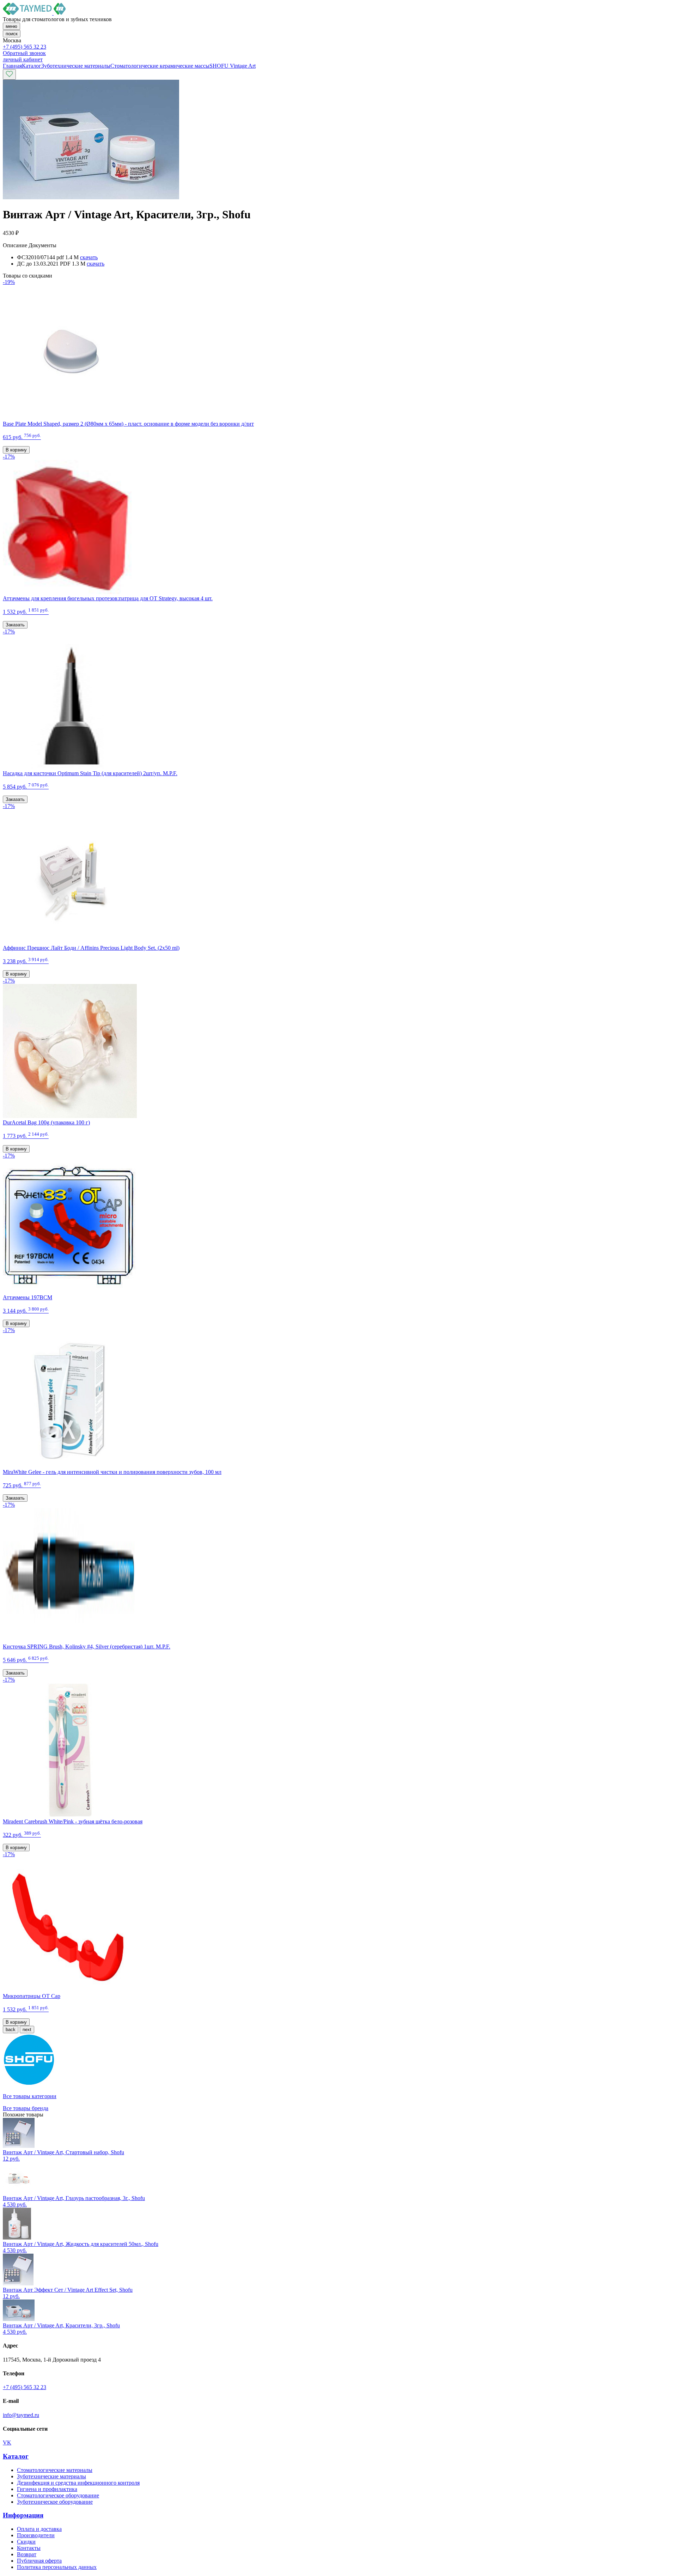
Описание (15, 245)
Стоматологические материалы (55, 2470)
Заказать (15, 625)
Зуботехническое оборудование (55, 2502)
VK (7, 2443)
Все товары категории (30, 2096)
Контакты (29, 2548)
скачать (89, 257)
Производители (36, 2535)
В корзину (16, 450)
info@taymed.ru (21, 2415)
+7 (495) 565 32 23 (25, 47)
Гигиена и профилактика (47, 2489)
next (27, 2030)
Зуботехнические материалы (51, 2476)
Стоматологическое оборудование (58, 2495)
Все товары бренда (26, 2108)
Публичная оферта (39, 2561)
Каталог (16, 2456)
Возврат (27, 2554)
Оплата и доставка (39, 2529)
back (11, 2030)
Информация (23, 2515)
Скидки (26, 2542)
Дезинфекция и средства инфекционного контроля (78, 2483)
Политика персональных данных (57, 2567)
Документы (42, 245)
